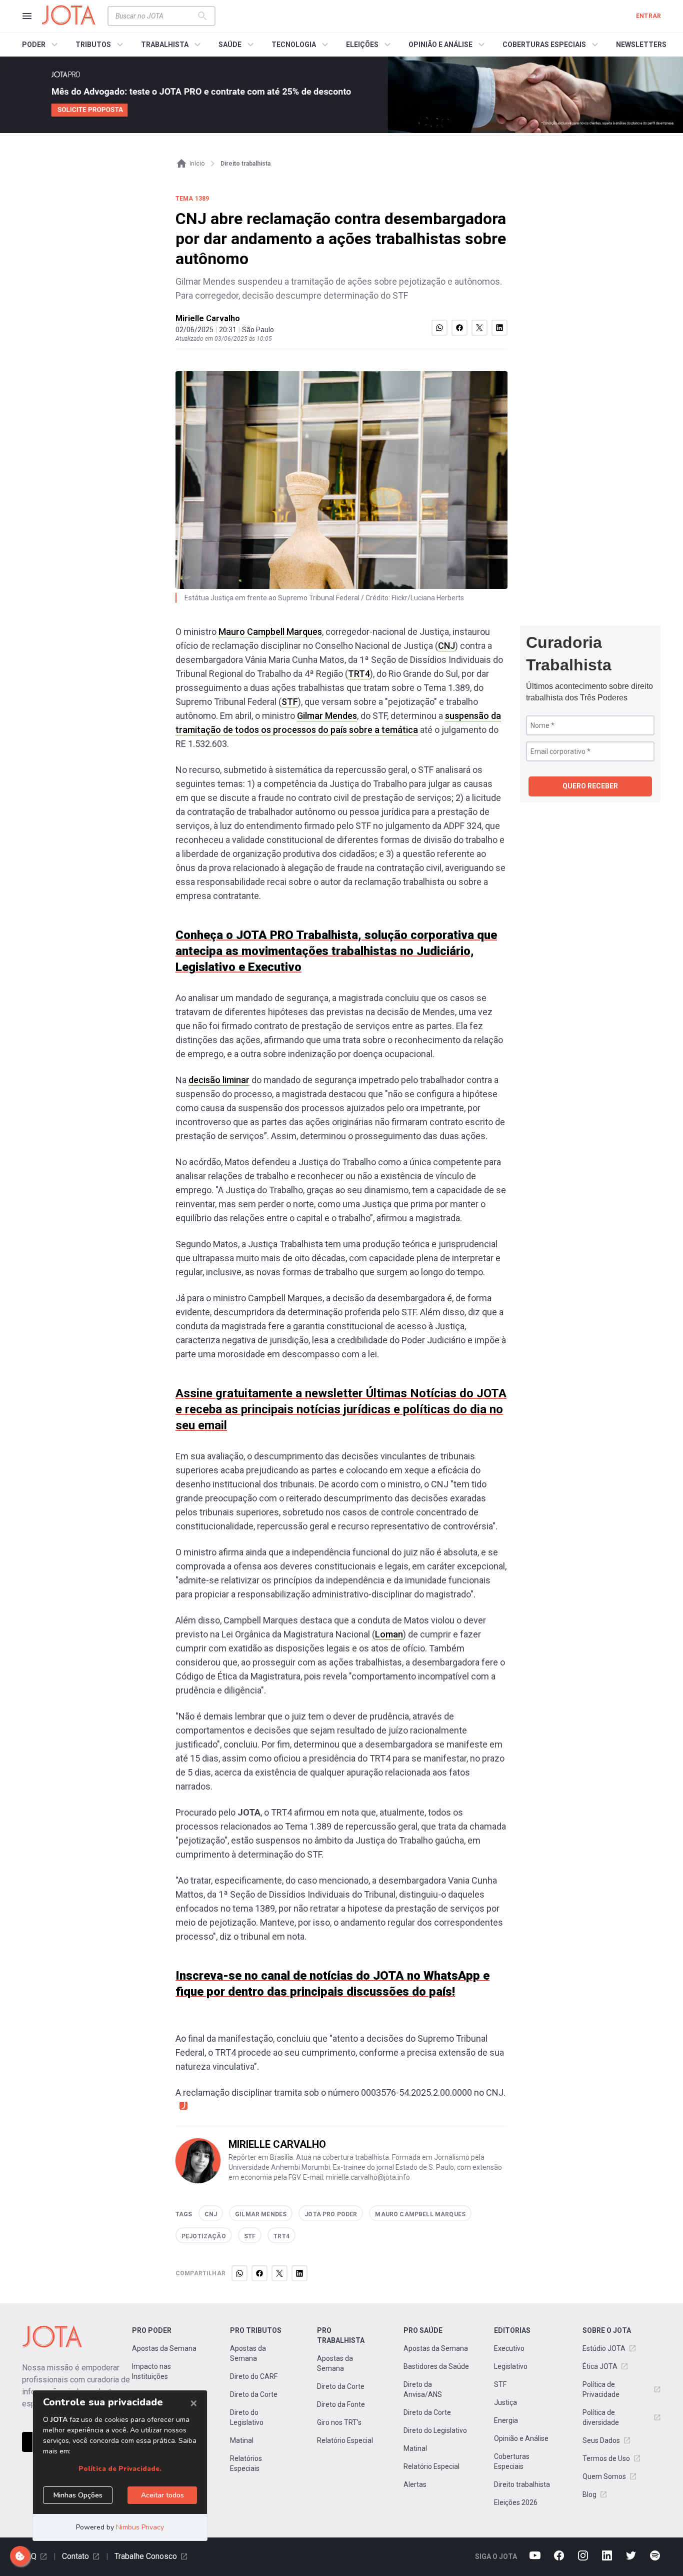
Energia (506, 2420)
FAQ (29, 2556)
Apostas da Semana (164, 2348)
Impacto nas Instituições (151, 2371)
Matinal (242, 2440)
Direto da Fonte (341, 2404)
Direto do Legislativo (247, 2417)
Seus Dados (601, 2440)
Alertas (415, 2484)
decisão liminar (219, 1080)
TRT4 (359, 674)
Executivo (509, 2348)
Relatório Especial (345, 2440)
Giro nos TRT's (339, 2422)
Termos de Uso (606, 2458)
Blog (589, 2494)
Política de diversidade (601, 2417)
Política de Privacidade (601, 2389)
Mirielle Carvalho (208, 318)
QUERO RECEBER (590, 786)
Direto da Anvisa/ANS (423, 2389)
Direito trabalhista (522, 2484)
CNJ (446, 646)
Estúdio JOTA (604, 2348)
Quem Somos (604, 2476)
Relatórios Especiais (246, 2463)
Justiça (505, 2402)
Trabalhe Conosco (146, 2556)
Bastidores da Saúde (436, 2366)
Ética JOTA (600, 2366)
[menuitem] (41, 45)
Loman (389, 1634)
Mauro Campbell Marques (270, 632)
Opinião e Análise (521, 2438)
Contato (75, 2556)
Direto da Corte (254, 2394)
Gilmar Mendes (327, 716)
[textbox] (155, 16)
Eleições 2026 (516, 2502)
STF (290, 702)
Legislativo (511, 2366)
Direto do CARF (254, 2376)
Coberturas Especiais (512, 2461)
